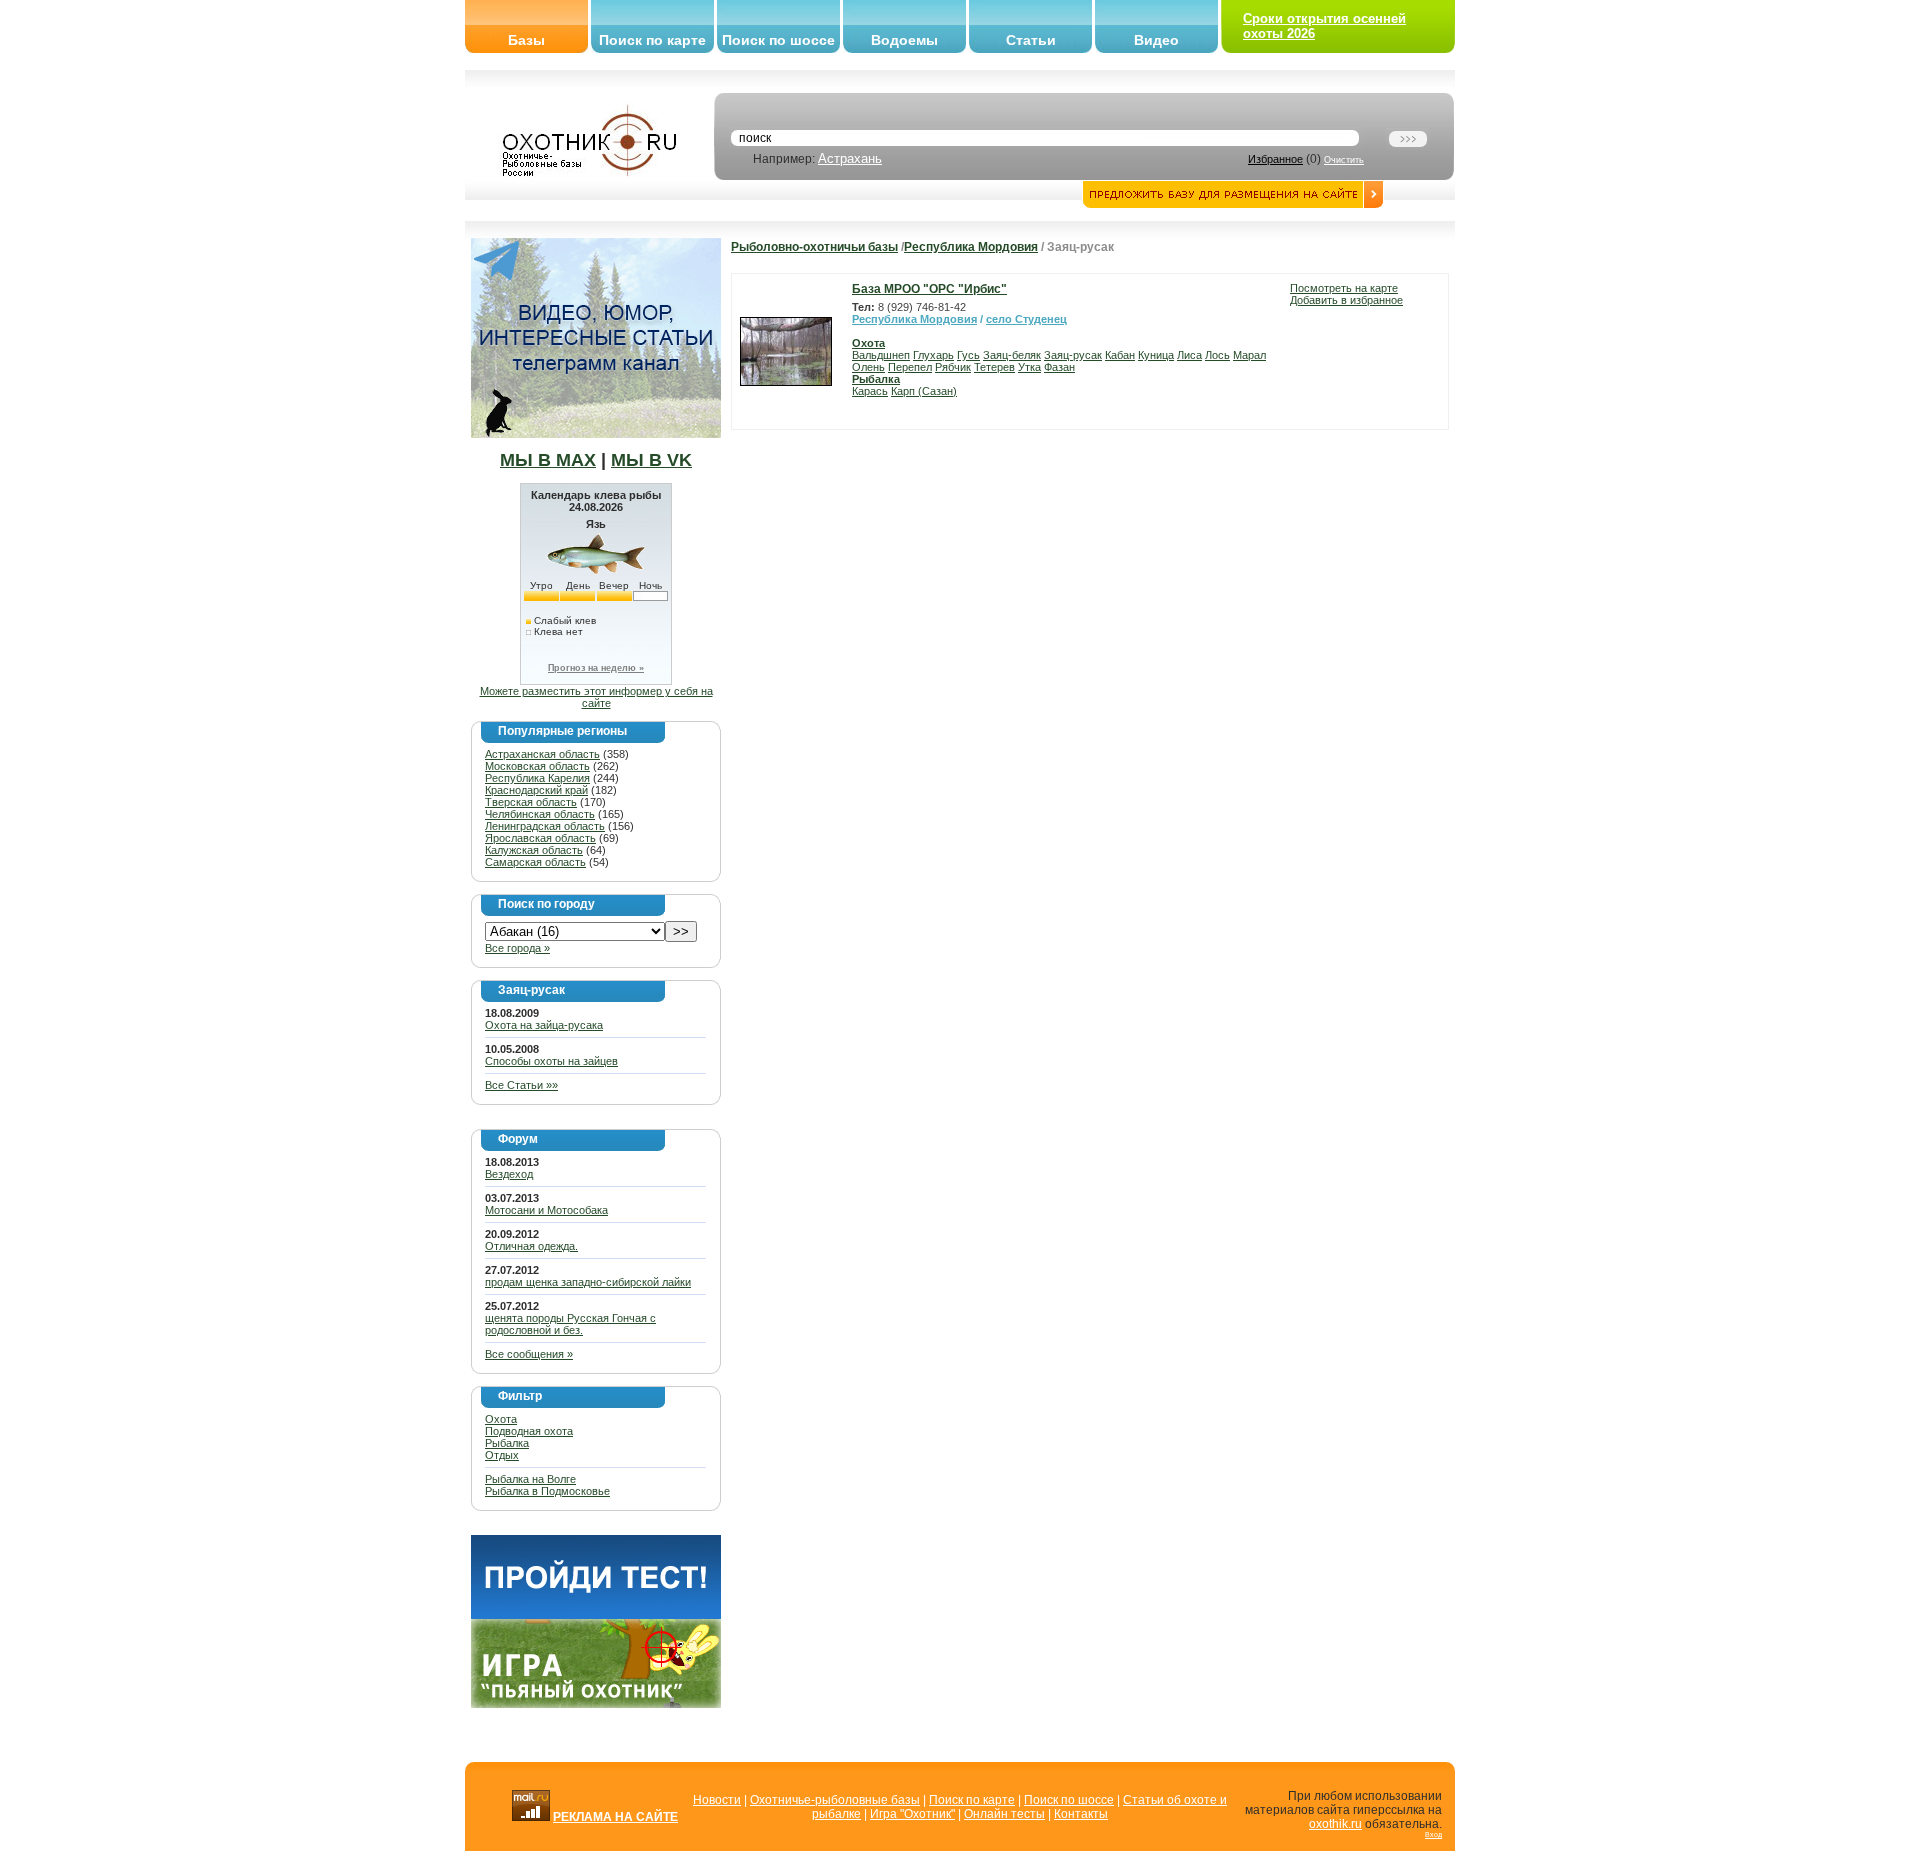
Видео (1156, 40)
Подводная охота (529, 1431)
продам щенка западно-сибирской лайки (588, 1282)
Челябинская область (540, 814)
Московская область (537, 766)
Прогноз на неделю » (596, 668)
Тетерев (994, 367)
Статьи (1031, 40)
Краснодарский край (536, 790)
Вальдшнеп (881, 355)
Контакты (1081, 1814)
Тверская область (531, 802)
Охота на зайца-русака (544, 1025)
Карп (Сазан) (924, 391)
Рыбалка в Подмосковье (547, 1491)
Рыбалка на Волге (530, 1479)
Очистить (1344, 160)
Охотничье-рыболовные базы (835, 1800)
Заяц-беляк (1012, 355)
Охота (501, 1419)
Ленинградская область (545, 826)
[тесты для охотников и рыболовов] (596, 1615)
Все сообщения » (529, 1354)
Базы (526, 40)
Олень (868, 367)
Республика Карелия (537, 778)
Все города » (517, 948)
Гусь (968, 355)
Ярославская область (540, 838)
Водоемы (904, 40)
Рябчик (953, 367)
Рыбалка (507, 1443)
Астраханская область (542, 754)
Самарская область (535, 862)
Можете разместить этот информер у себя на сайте (596, 697)
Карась (870, 391)
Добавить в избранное (1346, 300)
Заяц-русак (1073, 355)
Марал (1249, 355)
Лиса (1189, 355)
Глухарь (933, 355)
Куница (1156, 355)
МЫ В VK (651, 460)
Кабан (1120, 355)
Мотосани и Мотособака (546, 1210)
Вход (1433, 1834)
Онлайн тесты (1004, 1814)
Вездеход (509, 1174)
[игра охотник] (596, 1704)
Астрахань (850, 158)
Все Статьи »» (521, 1085)
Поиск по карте (652, 40)
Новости (717, 1800)
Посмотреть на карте (1344, 288)
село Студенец (1026, 319)
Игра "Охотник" (912, 1814)
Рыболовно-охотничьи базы (814, 247)
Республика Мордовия (971, 247)
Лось (1217, 355)
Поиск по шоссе (778, 40)
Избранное (1275, 159)
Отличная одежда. (531, 1246)
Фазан (1059, 367)
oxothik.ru (1335, 1824)
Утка (1029, 367)
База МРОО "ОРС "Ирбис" (929, 289)
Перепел (910, 367)
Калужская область (534, 850)
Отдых (502, 1455)
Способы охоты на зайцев (551, 1061)
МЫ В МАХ (548, 460)
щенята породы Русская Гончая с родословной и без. (570, 1324)
